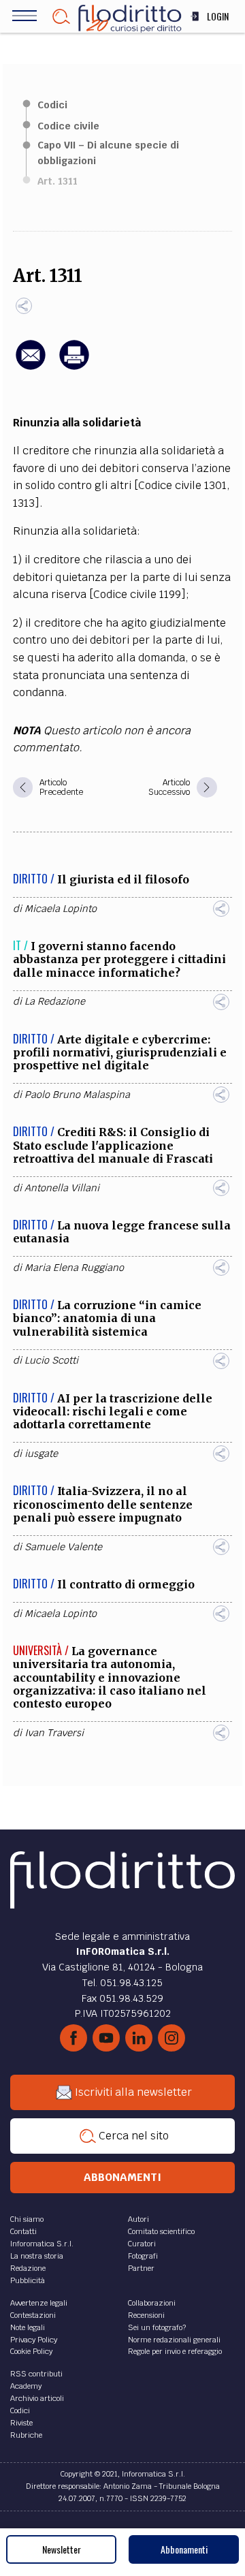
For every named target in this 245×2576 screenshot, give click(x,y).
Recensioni (146, 2315)
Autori (138, 2219)
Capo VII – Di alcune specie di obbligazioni (108, 153)
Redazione (28, 2268)
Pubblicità (28, 2280)
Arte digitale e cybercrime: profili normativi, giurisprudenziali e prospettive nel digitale (120, 1052)
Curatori (142, 2244)
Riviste (21, 2423)
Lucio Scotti (51, 1360)
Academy (26, 2386)
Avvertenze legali (39, 2303)
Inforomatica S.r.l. (42, 2244)
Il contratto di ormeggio (126, 1584)
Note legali (28, 2327)
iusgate (41, 1454)
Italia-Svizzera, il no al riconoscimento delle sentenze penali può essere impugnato (103, 1504)
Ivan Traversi (54, 1733)
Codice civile (68, 126)
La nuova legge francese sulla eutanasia (122, 1232)
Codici (52, 105)
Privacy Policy (34, 2340)
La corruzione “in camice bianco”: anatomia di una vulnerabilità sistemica (107, 1318)
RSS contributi (36, 2374)
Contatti (23, 2231)
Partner (141, 2268)
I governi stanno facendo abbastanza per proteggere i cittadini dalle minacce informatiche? (119, 959)
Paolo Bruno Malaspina (77, 1095)
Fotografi (143, 2256)
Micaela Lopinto (61, 909)
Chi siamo (27, 2219)
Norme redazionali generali (174, 2340)
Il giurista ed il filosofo (123, 879)
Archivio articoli (37, 2398)
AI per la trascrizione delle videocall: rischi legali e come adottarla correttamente (113, 1411)
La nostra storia (37, 2256)
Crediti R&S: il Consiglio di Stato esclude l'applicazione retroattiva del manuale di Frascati (113, 1145)
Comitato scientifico (161, 2231)
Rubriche (26, 2435)
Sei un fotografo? (157, 2327)
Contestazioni (33, 2315)
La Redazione (55, 1001)
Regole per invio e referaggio (175, 2351)
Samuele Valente (63, 1547)
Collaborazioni (152, 2303)
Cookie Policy (31, 2351)
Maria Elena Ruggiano (74, 1268)
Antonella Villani (62, 1188)
